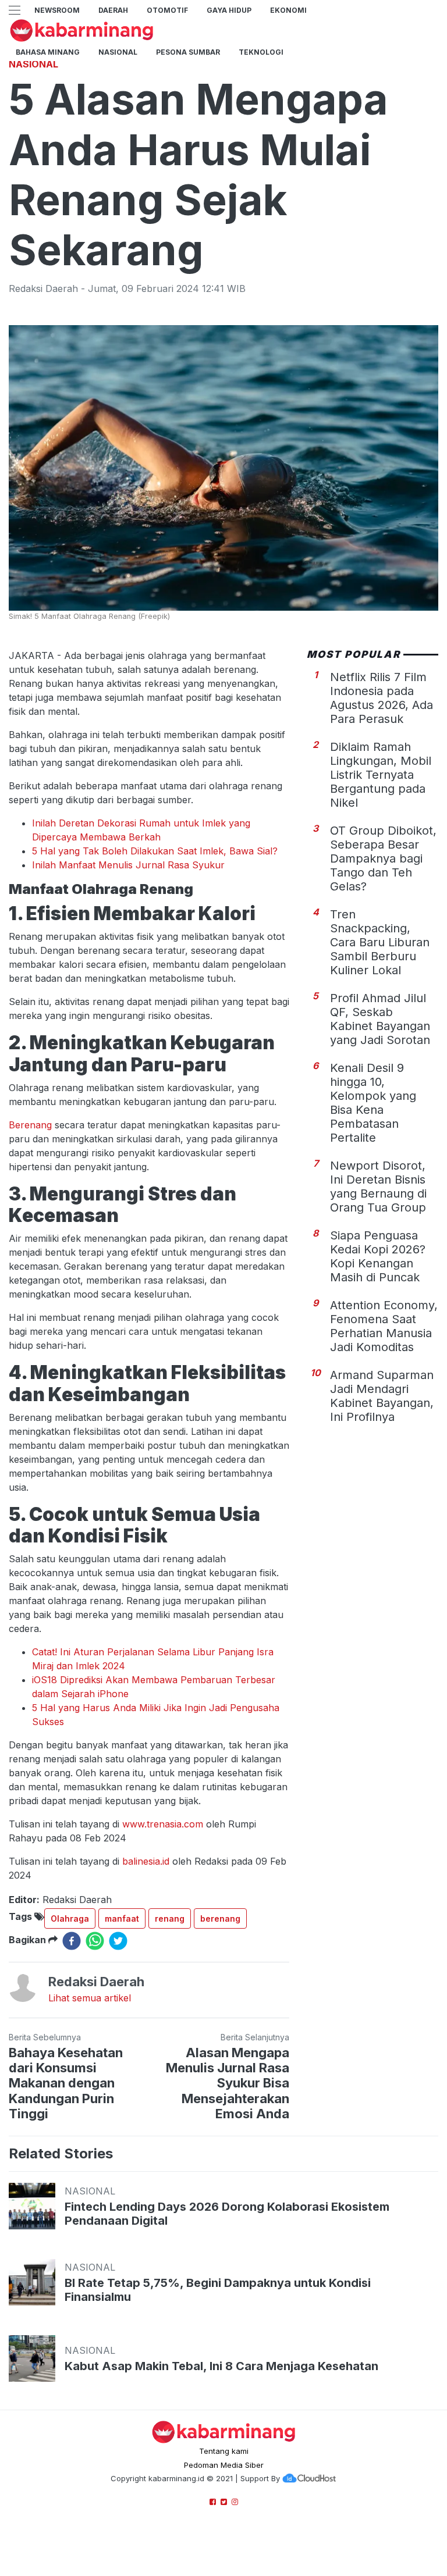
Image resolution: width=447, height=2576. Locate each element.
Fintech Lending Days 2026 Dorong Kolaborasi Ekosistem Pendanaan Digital (227, 2214)
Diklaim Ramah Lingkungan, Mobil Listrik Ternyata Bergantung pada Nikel (381, 775)
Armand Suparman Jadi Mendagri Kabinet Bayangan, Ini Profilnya (382, 1396)
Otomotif (167, 10)
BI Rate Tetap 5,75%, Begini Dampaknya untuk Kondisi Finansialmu (218, 2290)
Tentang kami (224, 2451)
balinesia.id (146, 1861)
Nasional (118, 52)
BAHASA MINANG (48, 52)
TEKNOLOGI (261, 52)
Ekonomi (288, 10)
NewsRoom (57, 10)
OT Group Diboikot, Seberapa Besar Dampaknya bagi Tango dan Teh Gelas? (383, 858)
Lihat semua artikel (90, 1998)
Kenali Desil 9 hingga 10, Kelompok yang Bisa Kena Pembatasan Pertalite (373, 1103)
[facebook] (72, 1941)
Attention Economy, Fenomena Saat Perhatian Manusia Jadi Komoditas (384, 1326)
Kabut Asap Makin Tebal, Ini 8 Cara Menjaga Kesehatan (221, 2366)
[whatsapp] (95, 1941)
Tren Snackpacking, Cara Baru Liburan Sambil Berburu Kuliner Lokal (380, 942)
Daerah (113, 10)
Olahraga (70, 1918)
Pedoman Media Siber (224, 2465)
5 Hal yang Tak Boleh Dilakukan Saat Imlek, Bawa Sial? (155, 851)
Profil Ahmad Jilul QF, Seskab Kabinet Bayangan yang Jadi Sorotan (380, 1019)
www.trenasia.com (163, 1824)
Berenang (30, 1125)
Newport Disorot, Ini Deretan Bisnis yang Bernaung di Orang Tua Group (378, 1187)
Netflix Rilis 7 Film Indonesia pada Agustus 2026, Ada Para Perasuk (382, 698)
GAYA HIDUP (229, 10)
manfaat (122, 1918)
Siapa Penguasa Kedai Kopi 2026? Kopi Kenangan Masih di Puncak (378, 1256)
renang (170, 1918)
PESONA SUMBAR (188, 52)
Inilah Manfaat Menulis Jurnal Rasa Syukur (128, 865)
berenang (220, 1918)
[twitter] (118, 1941)
